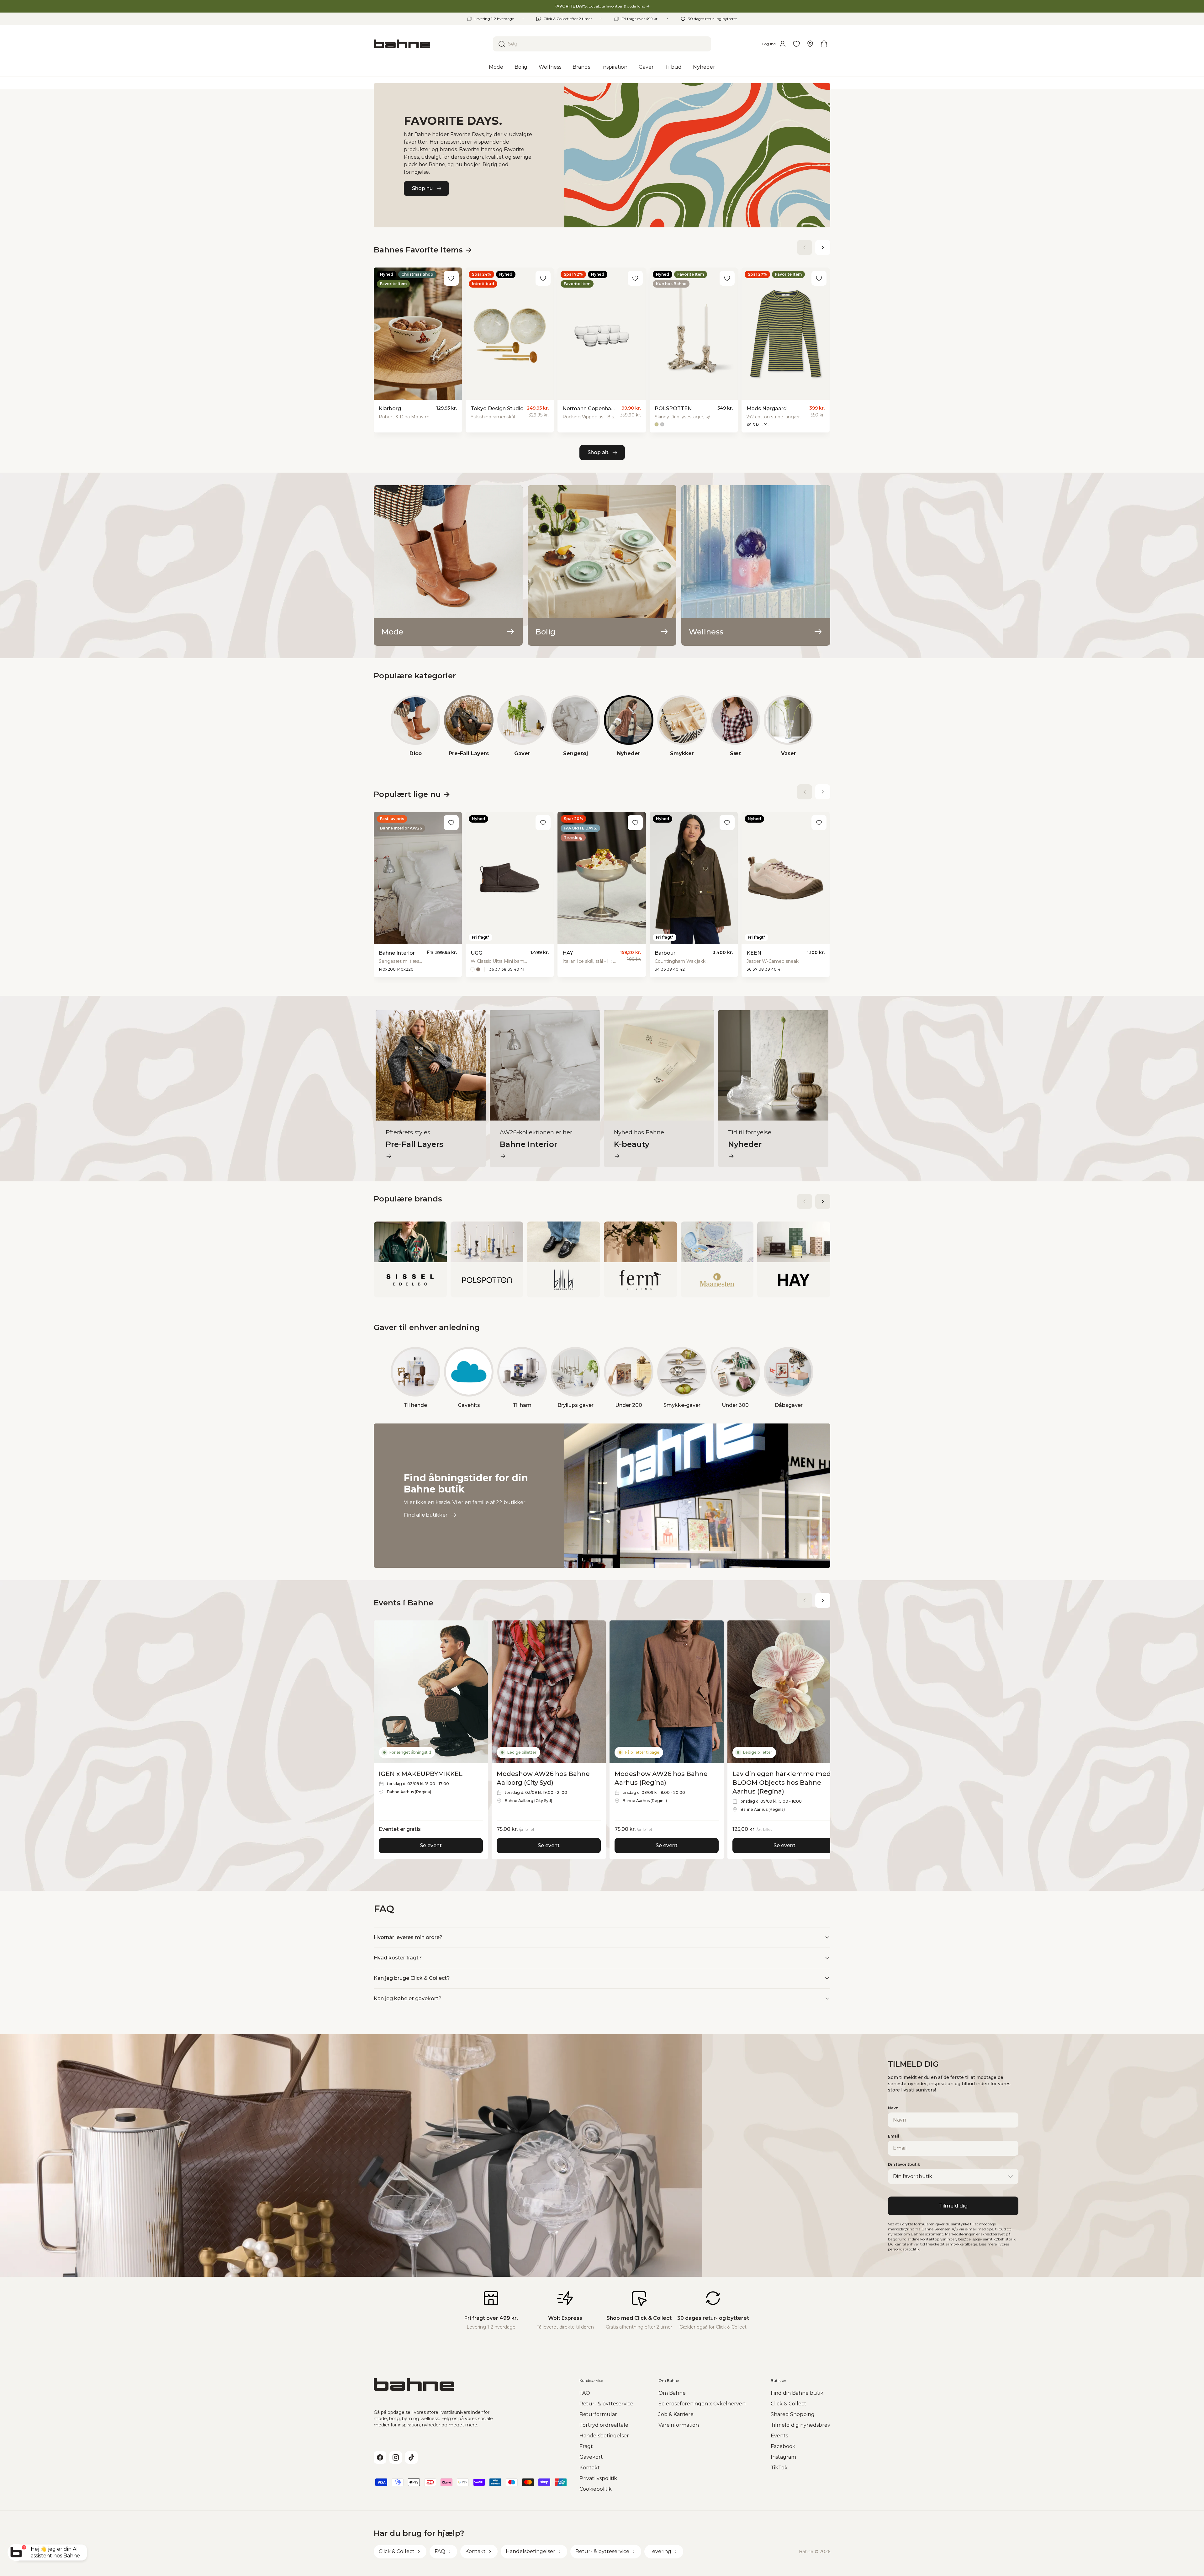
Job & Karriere (676, 2414)
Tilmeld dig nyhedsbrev (800, 2425)
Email (894, 2136)
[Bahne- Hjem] (431, 44)
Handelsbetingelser (604, 2436)
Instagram (783, 2457)
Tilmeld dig (953, 2206)
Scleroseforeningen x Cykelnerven (702, 2404)
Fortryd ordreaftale (604, 2425)
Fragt (586, 2446)
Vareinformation (679, 2425)
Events (779, 2436)
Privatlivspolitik (598, 2478)
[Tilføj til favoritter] (451, 278)
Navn (893, 2108)
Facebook (783, 2446)
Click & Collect (789, 2404)
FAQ (585, 2393)
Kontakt (590, 2468)
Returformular (598, 2414)
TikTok (779, 2468)
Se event (431, 1845)
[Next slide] (823, 247)
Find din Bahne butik (797, 2393)
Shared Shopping (793, 2414)
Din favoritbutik (904, 2164)
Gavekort (591, 2457)
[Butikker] (810, 44)
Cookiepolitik (596, 2489)
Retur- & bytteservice (606, 2404)
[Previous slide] (805, 247)
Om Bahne (672, 2393)
